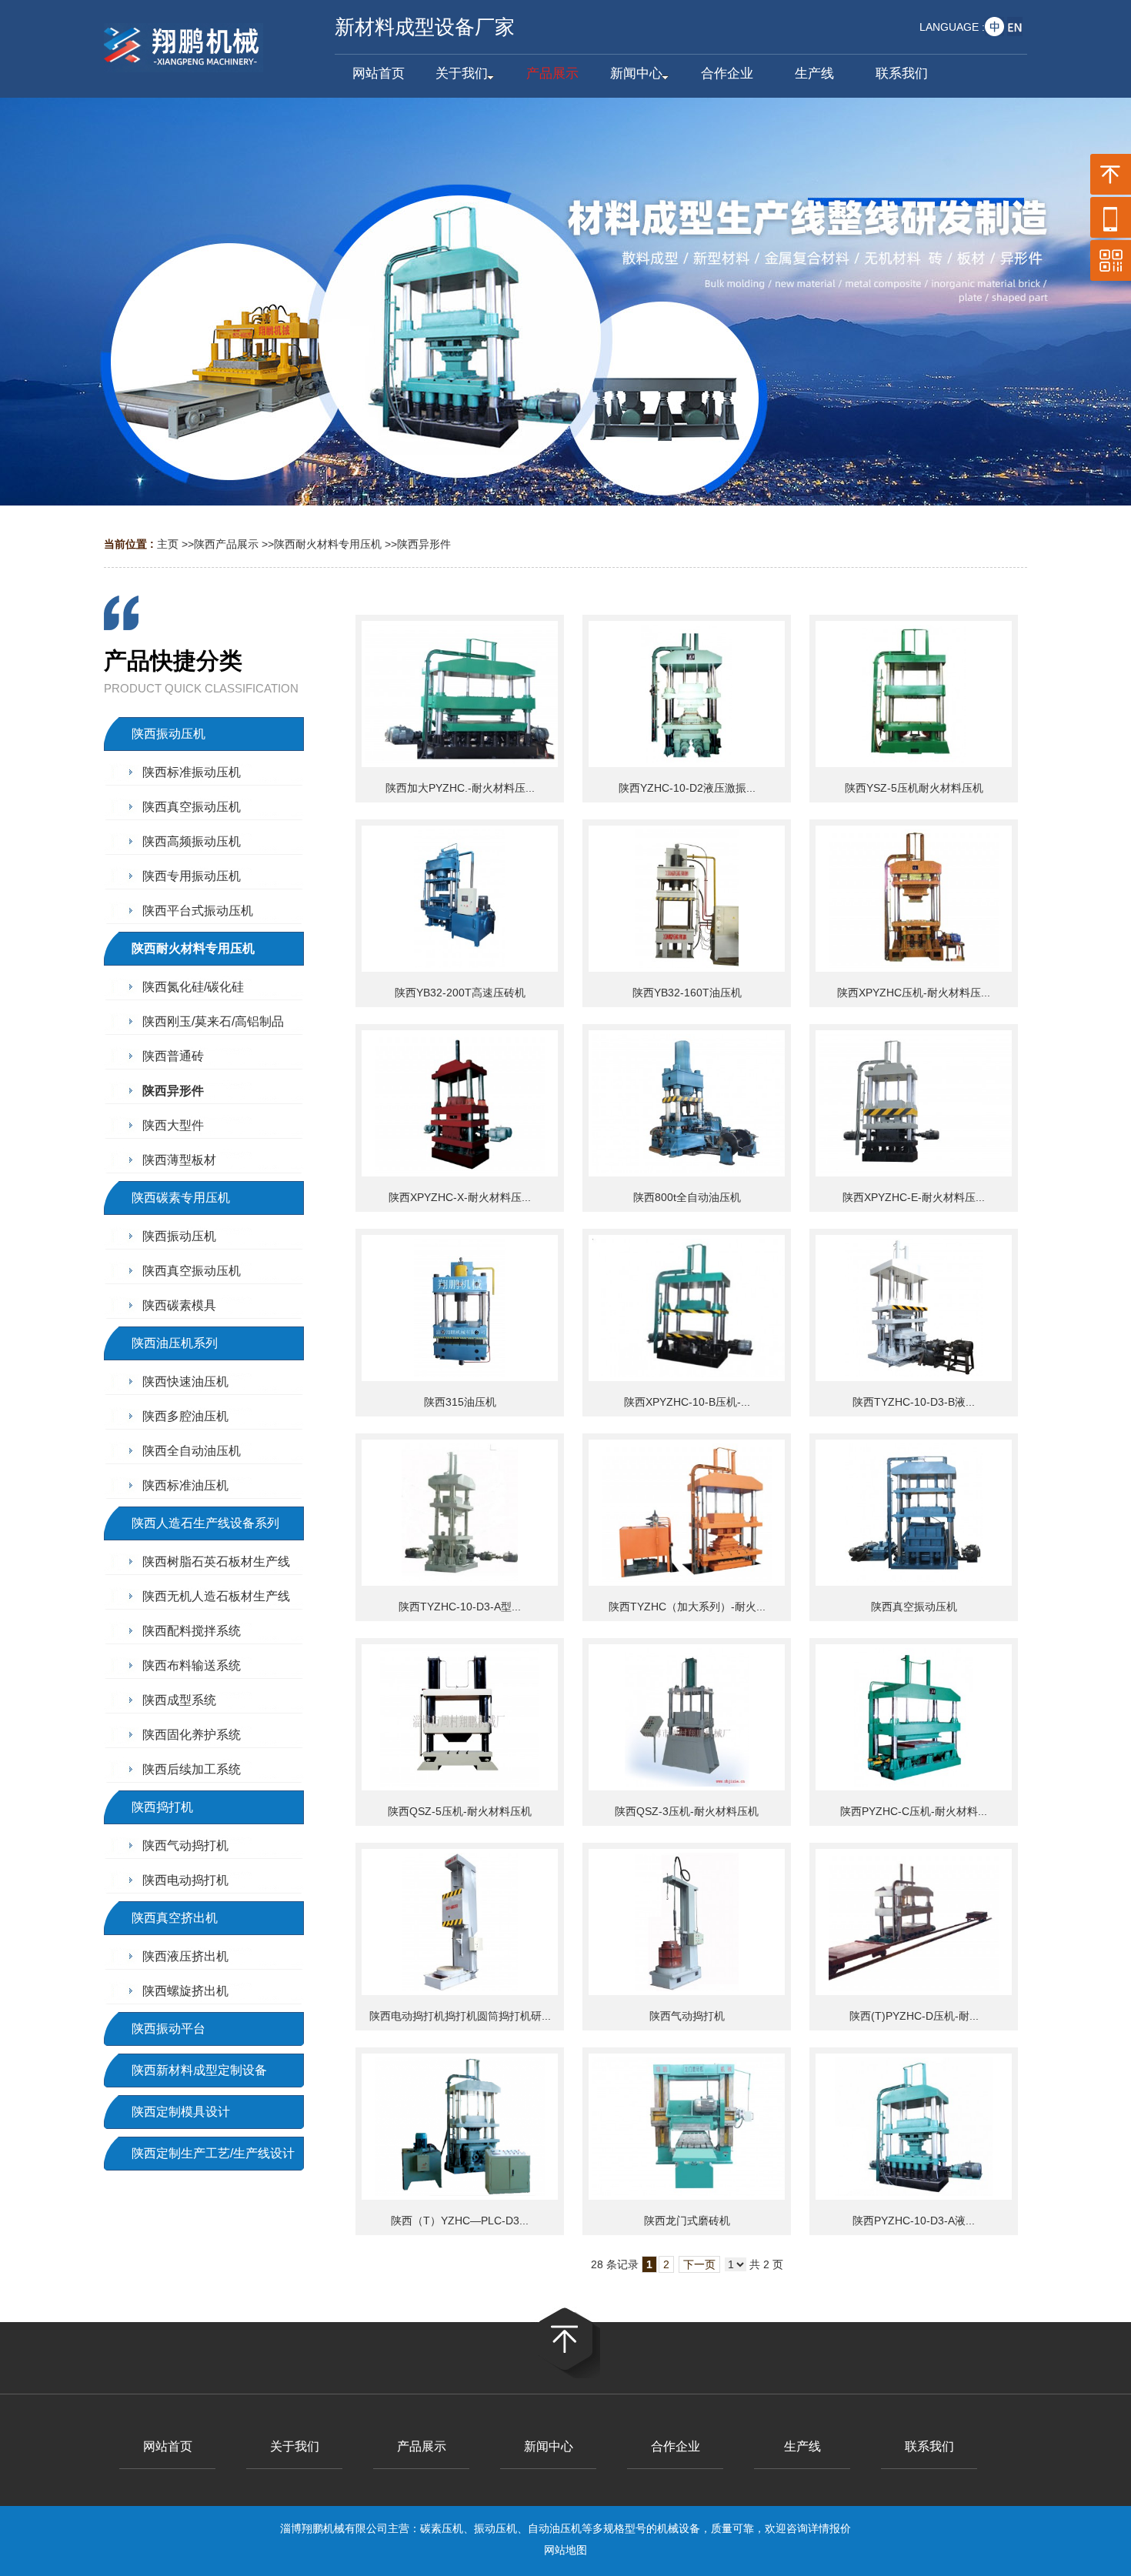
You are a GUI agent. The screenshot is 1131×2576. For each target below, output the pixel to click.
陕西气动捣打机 (687, 2016)
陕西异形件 (424, 544)
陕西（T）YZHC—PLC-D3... (460, 2221)
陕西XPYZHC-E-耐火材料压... (914, 1197)
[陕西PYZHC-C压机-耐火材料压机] (914, 1717)
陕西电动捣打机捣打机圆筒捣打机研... (460, 2016)
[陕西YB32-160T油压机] (687, 899)
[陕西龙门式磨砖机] (687, 2127)
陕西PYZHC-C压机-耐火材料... (914, 1811)
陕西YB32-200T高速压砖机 (460, 993)
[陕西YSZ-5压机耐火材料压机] (914, 694)
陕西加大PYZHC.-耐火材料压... (460, 788)
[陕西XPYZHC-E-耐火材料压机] (914, 1103)
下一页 (699, 2264)
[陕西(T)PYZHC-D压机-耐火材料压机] (914, 1922)
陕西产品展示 (226, 544)
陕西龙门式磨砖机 (687, 2221)
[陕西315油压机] (460, 1308)
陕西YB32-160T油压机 (687, 993)
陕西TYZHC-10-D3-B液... (914, 1402)
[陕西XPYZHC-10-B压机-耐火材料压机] (687, 1308)
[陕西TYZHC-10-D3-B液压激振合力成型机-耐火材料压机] (914, 1308)
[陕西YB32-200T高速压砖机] (460, 899)
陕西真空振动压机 (914, 1607)
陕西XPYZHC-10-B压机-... (687, 1402)
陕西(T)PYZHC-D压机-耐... (914, 2016)
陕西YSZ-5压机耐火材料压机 (914, 788)
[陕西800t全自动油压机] (687, 1103)
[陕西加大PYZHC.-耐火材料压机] (460, 694)
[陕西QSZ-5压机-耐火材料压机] (460, 1717)
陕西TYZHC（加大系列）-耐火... (687, 1607)
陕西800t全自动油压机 (687, 1197)
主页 (168, 544)
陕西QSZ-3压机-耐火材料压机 (687, 1811)
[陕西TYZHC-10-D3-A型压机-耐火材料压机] (460, 1513)
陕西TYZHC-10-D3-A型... (460, 1607)
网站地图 (565, 2550)
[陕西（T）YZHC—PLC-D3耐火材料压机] (460, 2127)
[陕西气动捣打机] (687, 1922)
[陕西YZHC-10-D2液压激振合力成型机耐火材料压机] (687, 694)
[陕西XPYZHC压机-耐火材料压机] (914, 899)
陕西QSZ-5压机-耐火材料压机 (460, 1811)
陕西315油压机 (460, 1402)
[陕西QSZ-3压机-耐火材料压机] (687, 1717)
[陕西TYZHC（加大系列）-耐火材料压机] (687, 1513)
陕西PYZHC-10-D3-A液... (914, 2221)
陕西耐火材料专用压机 (328, 544)
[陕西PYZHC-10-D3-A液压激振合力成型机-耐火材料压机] (914, 2127)
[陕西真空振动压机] (914, 1513)
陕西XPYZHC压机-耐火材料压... (914, 993)
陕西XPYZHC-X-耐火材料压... (460, 1197)
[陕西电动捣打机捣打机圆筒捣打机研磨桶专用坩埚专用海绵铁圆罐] (460, 1922)
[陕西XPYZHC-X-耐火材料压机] (460, 1103)
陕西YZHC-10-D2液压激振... (687, 788)
